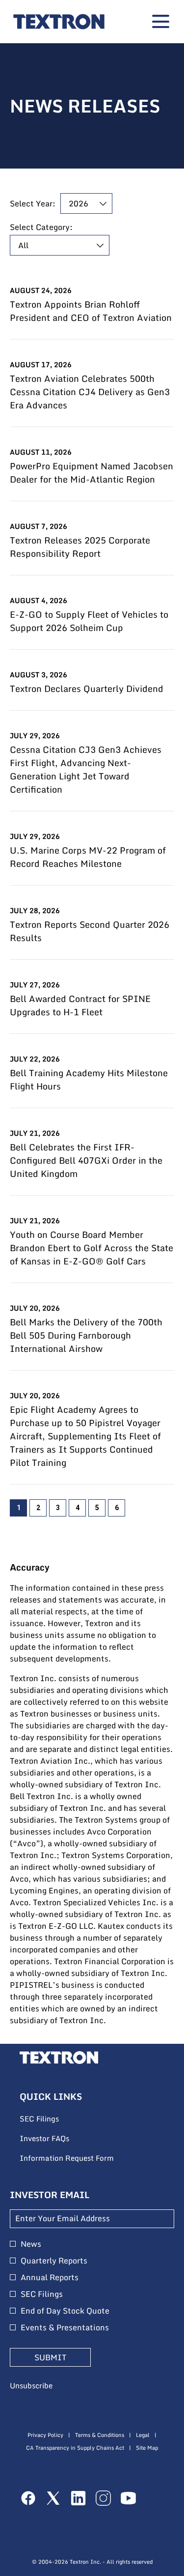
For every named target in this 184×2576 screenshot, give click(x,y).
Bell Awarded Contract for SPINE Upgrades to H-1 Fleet (80, 1005)
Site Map (147, 2448)
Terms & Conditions (100, 2435)
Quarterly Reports (54, 2261)
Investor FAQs (58, 2139)
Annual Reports (50, 2277)
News (31, 2244)
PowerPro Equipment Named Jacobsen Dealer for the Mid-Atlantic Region (92, 473)
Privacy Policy (45, 2435)
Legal (143, 2435)
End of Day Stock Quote (65, 2311)
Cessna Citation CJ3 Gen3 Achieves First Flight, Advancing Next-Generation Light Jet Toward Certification (86, 770)
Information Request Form (80, 2158)
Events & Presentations (65, 2327)
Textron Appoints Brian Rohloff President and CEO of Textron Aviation (91, 311)
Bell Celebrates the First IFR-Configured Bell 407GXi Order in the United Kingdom (86, 1160)
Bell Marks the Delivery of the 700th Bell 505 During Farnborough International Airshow (86, 1335)
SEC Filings (53, 2119)
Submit (50, 2357)
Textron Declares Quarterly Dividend (87, 689)
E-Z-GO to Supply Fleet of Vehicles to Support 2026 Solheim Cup (89, 621)
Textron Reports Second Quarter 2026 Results (90, 931)
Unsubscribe (31, 2385)
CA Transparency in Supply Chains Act (75, 2448)
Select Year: (33, 203)
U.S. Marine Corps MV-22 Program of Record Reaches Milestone (88, 857)
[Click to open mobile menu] (161, 21)
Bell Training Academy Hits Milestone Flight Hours (89, 1080)
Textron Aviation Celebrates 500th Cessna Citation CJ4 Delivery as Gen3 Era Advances (90, 392)
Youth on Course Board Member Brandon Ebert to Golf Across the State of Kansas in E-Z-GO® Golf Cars (92, 1248)
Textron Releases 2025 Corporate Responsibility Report (80, 547)
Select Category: (41, 227)
